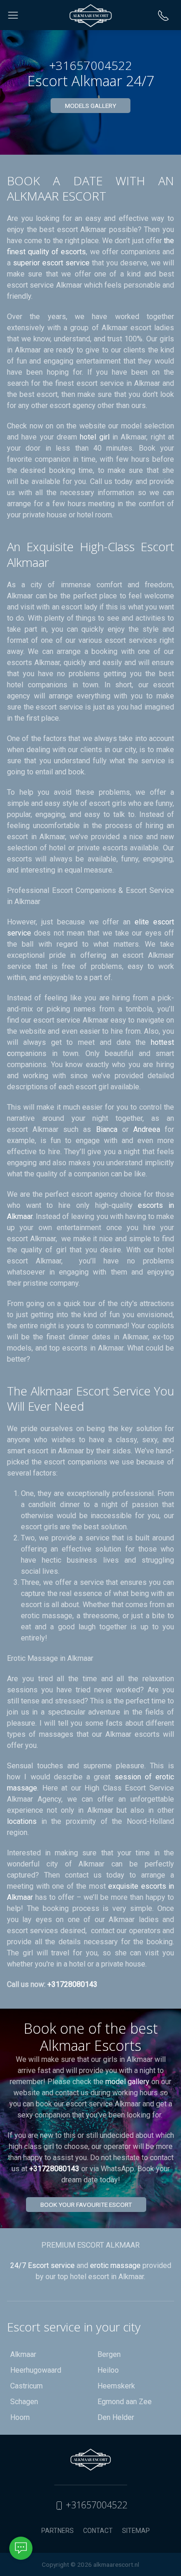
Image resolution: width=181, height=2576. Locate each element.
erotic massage (115, 2265)
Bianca (107, 1129)
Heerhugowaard (36, 2370)
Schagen (24, 2402)
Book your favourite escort (86, 2205)
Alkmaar (23, 2354)
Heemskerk (116, 2386)
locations (24, 1821)
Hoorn (20, 2417)
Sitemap (136, 2531)
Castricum (26, 2386)
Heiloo (108, 2370)
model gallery (127, 2082)
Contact (98, 2531)
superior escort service (51, 263)
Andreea (147, 1129)
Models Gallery (90, 106)
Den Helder (116, 2417)
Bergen (109, 2354)
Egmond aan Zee (125, 2402)
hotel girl (96, 437)
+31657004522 (95, 2505)
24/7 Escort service (42, 2265)
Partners (58, 2531)
